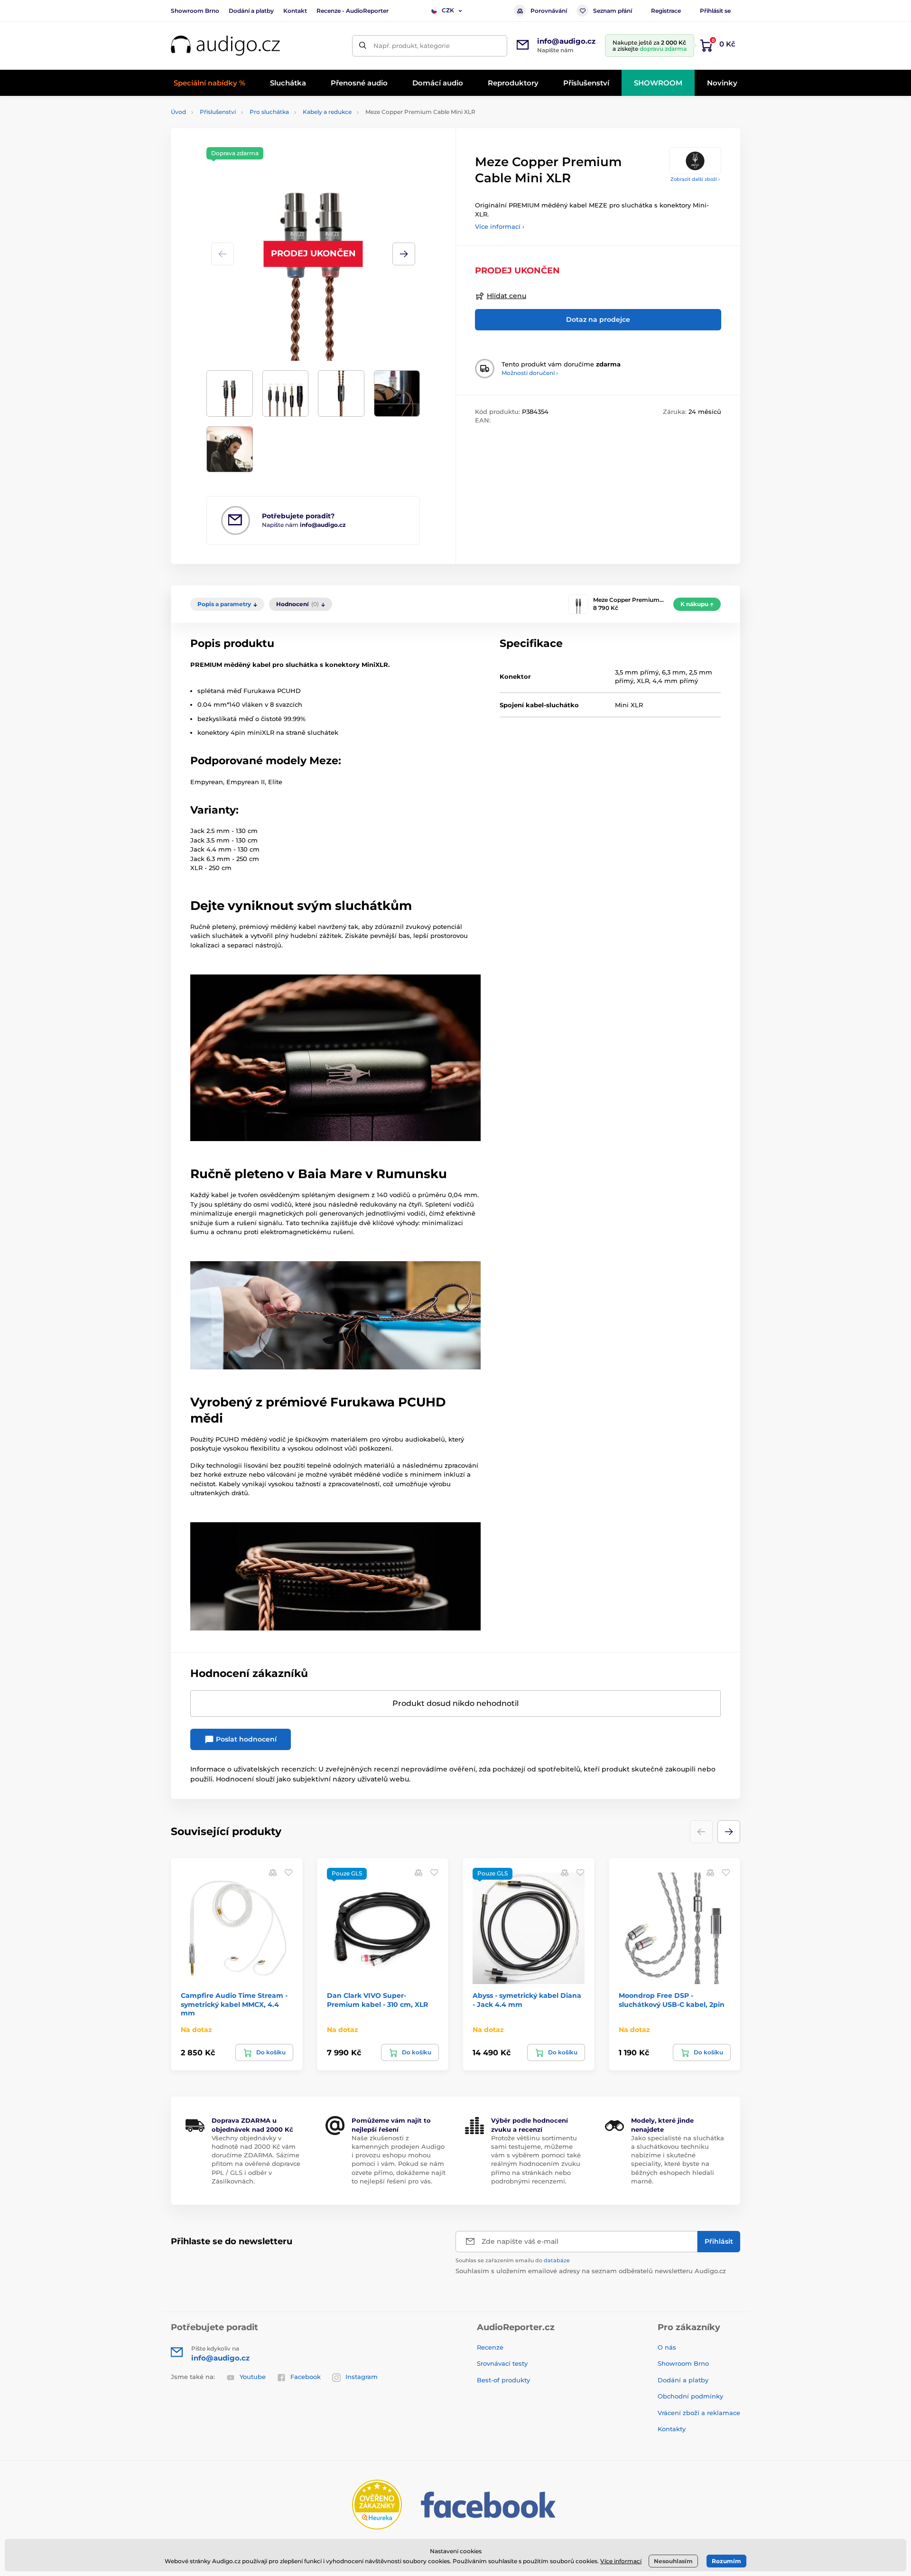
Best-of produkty (503, 2380)
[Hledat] (363, 46)
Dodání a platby (251, 11)
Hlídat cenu (507, 296)
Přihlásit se (715, 11)
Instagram (362, 2377)
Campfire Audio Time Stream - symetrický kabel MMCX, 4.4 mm (234, 2004)
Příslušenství (218, 112)
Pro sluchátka (269, 112)
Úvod (178, 112)
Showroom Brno (195, 11)
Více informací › (500, 226)
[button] (404, 254)
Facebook (306, 2377)
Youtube (253, 2377)
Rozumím (726, 2561)
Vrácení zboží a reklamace (699, 2413)
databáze (557, 2260)
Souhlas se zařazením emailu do (513, 2260)
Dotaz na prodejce (598, 319)
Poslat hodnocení (245, 1739)
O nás (667, 2347)
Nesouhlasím (673, 2561)
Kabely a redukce (327, 112)
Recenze (490, 2347)
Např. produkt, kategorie (412, 46)
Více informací (621, 2561)
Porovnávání (549, 11)
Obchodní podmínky (690, 2396)
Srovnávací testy (502, 2363)
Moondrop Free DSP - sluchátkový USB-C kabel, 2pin (672, 2000)
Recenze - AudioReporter (353, 11)
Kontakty (672, 2429)
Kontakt (295, 11)
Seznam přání (613, 11)
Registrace (666, 11)
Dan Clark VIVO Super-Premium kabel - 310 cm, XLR (377, 2000)
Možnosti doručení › (530, 373)
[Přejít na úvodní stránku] (225, 46)
